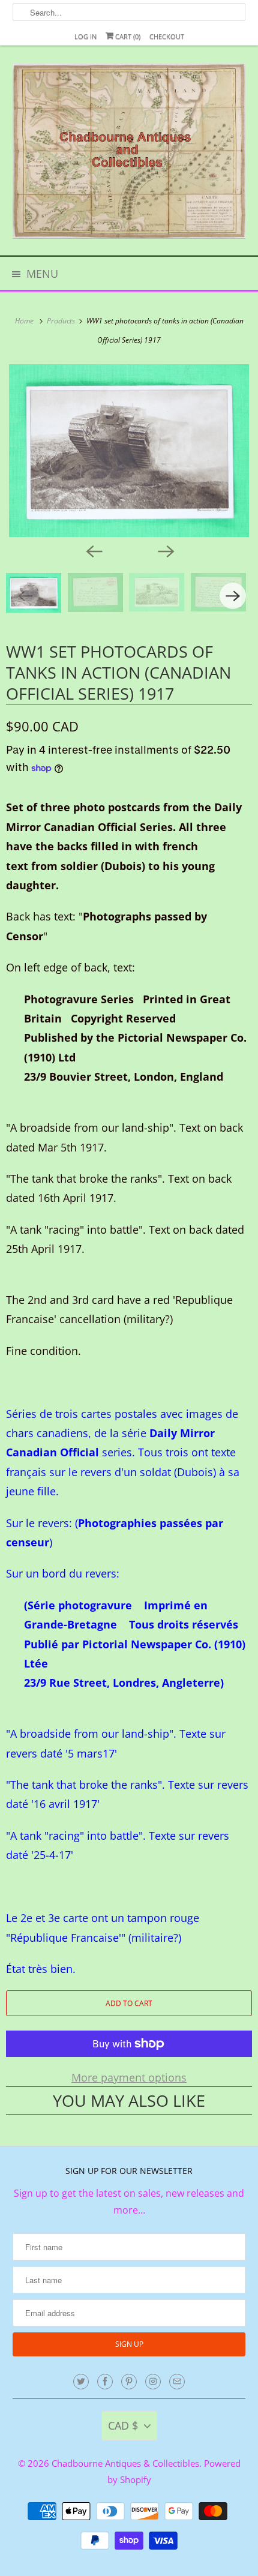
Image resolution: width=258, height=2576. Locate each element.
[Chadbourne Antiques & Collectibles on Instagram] (153, 2382)
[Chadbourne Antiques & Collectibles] (129, 155)
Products (62, 321)
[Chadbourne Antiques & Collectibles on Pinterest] (129, 2382)
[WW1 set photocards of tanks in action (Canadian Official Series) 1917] (129, 450)
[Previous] (93, 550)
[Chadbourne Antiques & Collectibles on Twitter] (81, 2382)
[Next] (165, 550)
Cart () (127, 36)
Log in (85, 36)
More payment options (129, 2077)
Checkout (167, 36)
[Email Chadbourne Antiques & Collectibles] (177, 2382)
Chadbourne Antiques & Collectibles (125, 2463)
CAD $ (123, 2425)
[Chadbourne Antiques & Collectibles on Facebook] (105, 2382)
